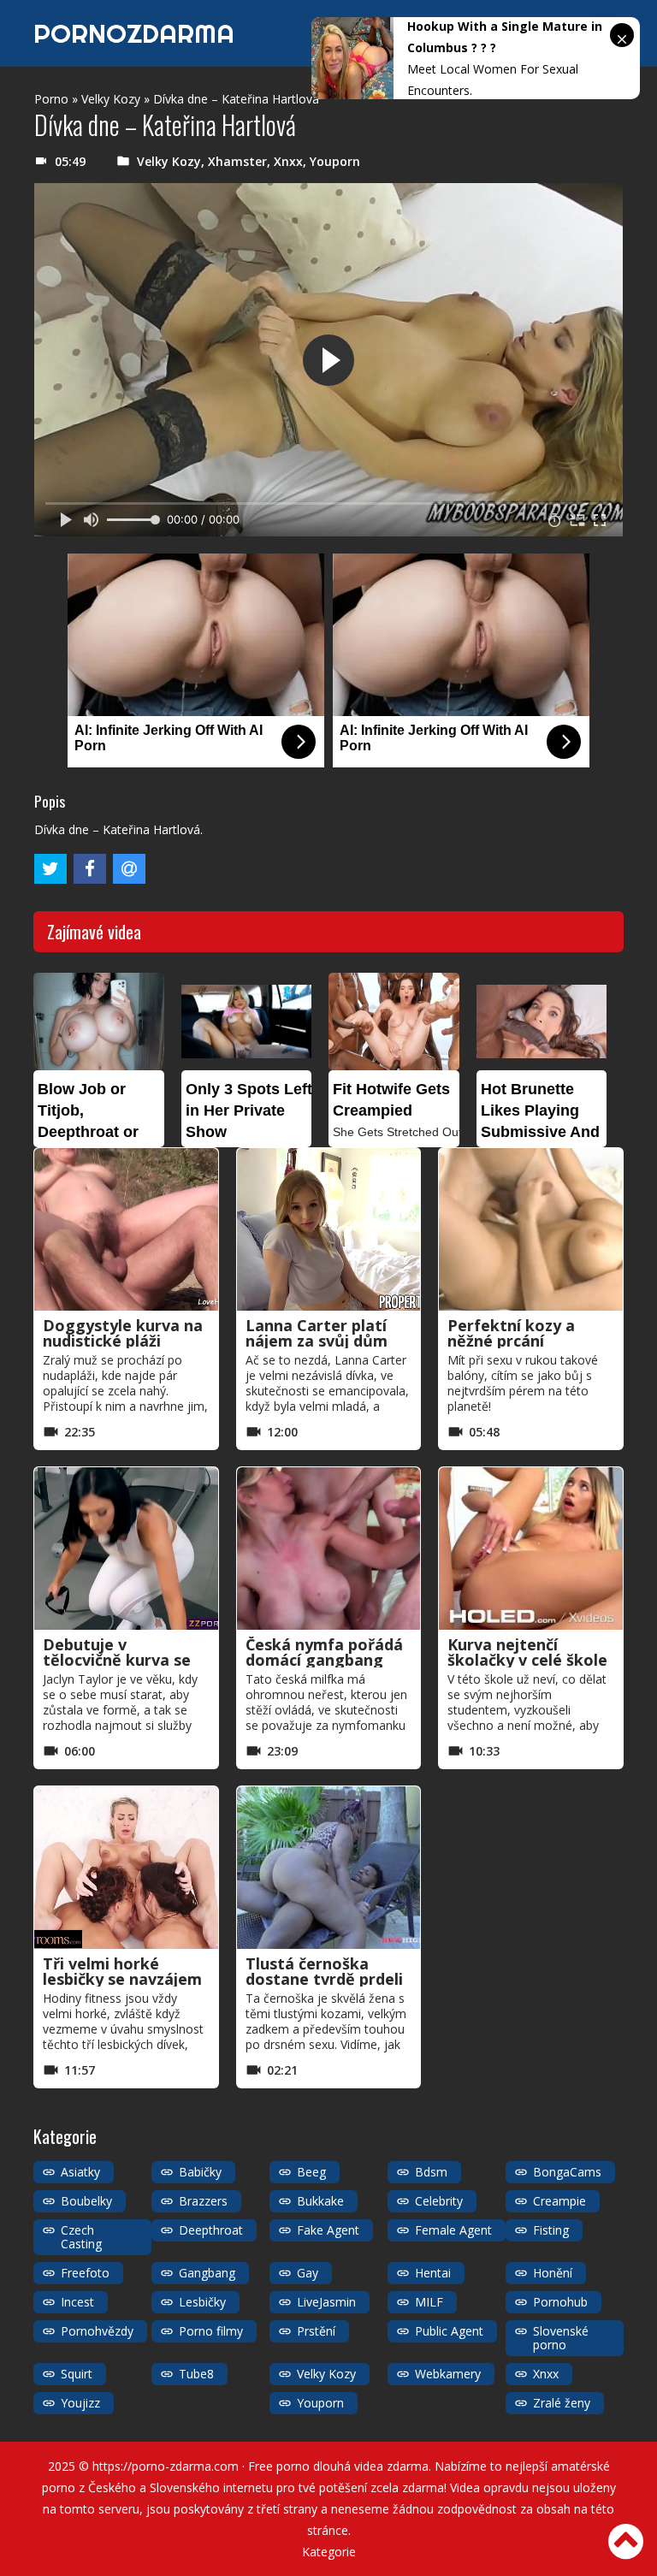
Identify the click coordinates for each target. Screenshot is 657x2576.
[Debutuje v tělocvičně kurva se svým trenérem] (126, 1549)
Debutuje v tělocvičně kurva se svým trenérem (117, 1660)
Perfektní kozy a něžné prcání (511, 1333)
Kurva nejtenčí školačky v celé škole (527, 1652)
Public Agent (449, 2331)
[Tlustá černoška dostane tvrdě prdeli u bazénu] (329, 1868)
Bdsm (431, 2172)
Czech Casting (81, 2237)
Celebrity (439, 2201)
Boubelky (86, 2201)
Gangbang (207, 2273)
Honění (553, 2273)
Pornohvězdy (97, 2331)
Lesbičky (202, 2302)
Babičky (200, 2172)
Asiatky (80, 2172)
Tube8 (196, 2374)
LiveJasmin (326, 2302)
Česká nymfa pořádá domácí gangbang (324, 1652)
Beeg (311, 2172)
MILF (429, 2302)
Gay (308, 2273)
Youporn (335, 161)
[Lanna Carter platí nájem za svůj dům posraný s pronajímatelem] (329, 1229)
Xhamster (237, 161)
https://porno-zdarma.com (166, 2466)
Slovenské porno (561, 2338)
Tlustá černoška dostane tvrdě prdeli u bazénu (324, 1979)
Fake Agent (328, 2230)
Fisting (551, 2230)
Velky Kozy (111, 99)
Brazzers (203, 2201)
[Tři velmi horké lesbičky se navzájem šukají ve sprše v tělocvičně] (126, 1868)
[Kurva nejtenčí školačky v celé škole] (531, 1549)
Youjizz (80, 2403)
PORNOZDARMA (134, 33)
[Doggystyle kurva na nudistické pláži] (126, 1229)
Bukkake (320, 2201)
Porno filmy (211, 2331)
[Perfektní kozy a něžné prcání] (531, 1229)
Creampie (559, 2201)
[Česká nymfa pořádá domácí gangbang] (329, 1549)
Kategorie (329, 2552)
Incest (77, 2302)
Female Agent (453, 2230)
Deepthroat (211, 2230)
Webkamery (448, 2374)
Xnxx (288, 161)
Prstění (316, 2331)
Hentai (433, 2273)
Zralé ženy (562, 2403)
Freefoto (85, 2273)
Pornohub (560, 2302)
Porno (51, 99)
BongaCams (567, 2172)
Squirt (77, 2374)
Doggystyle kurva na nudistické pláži (123, 1333)
